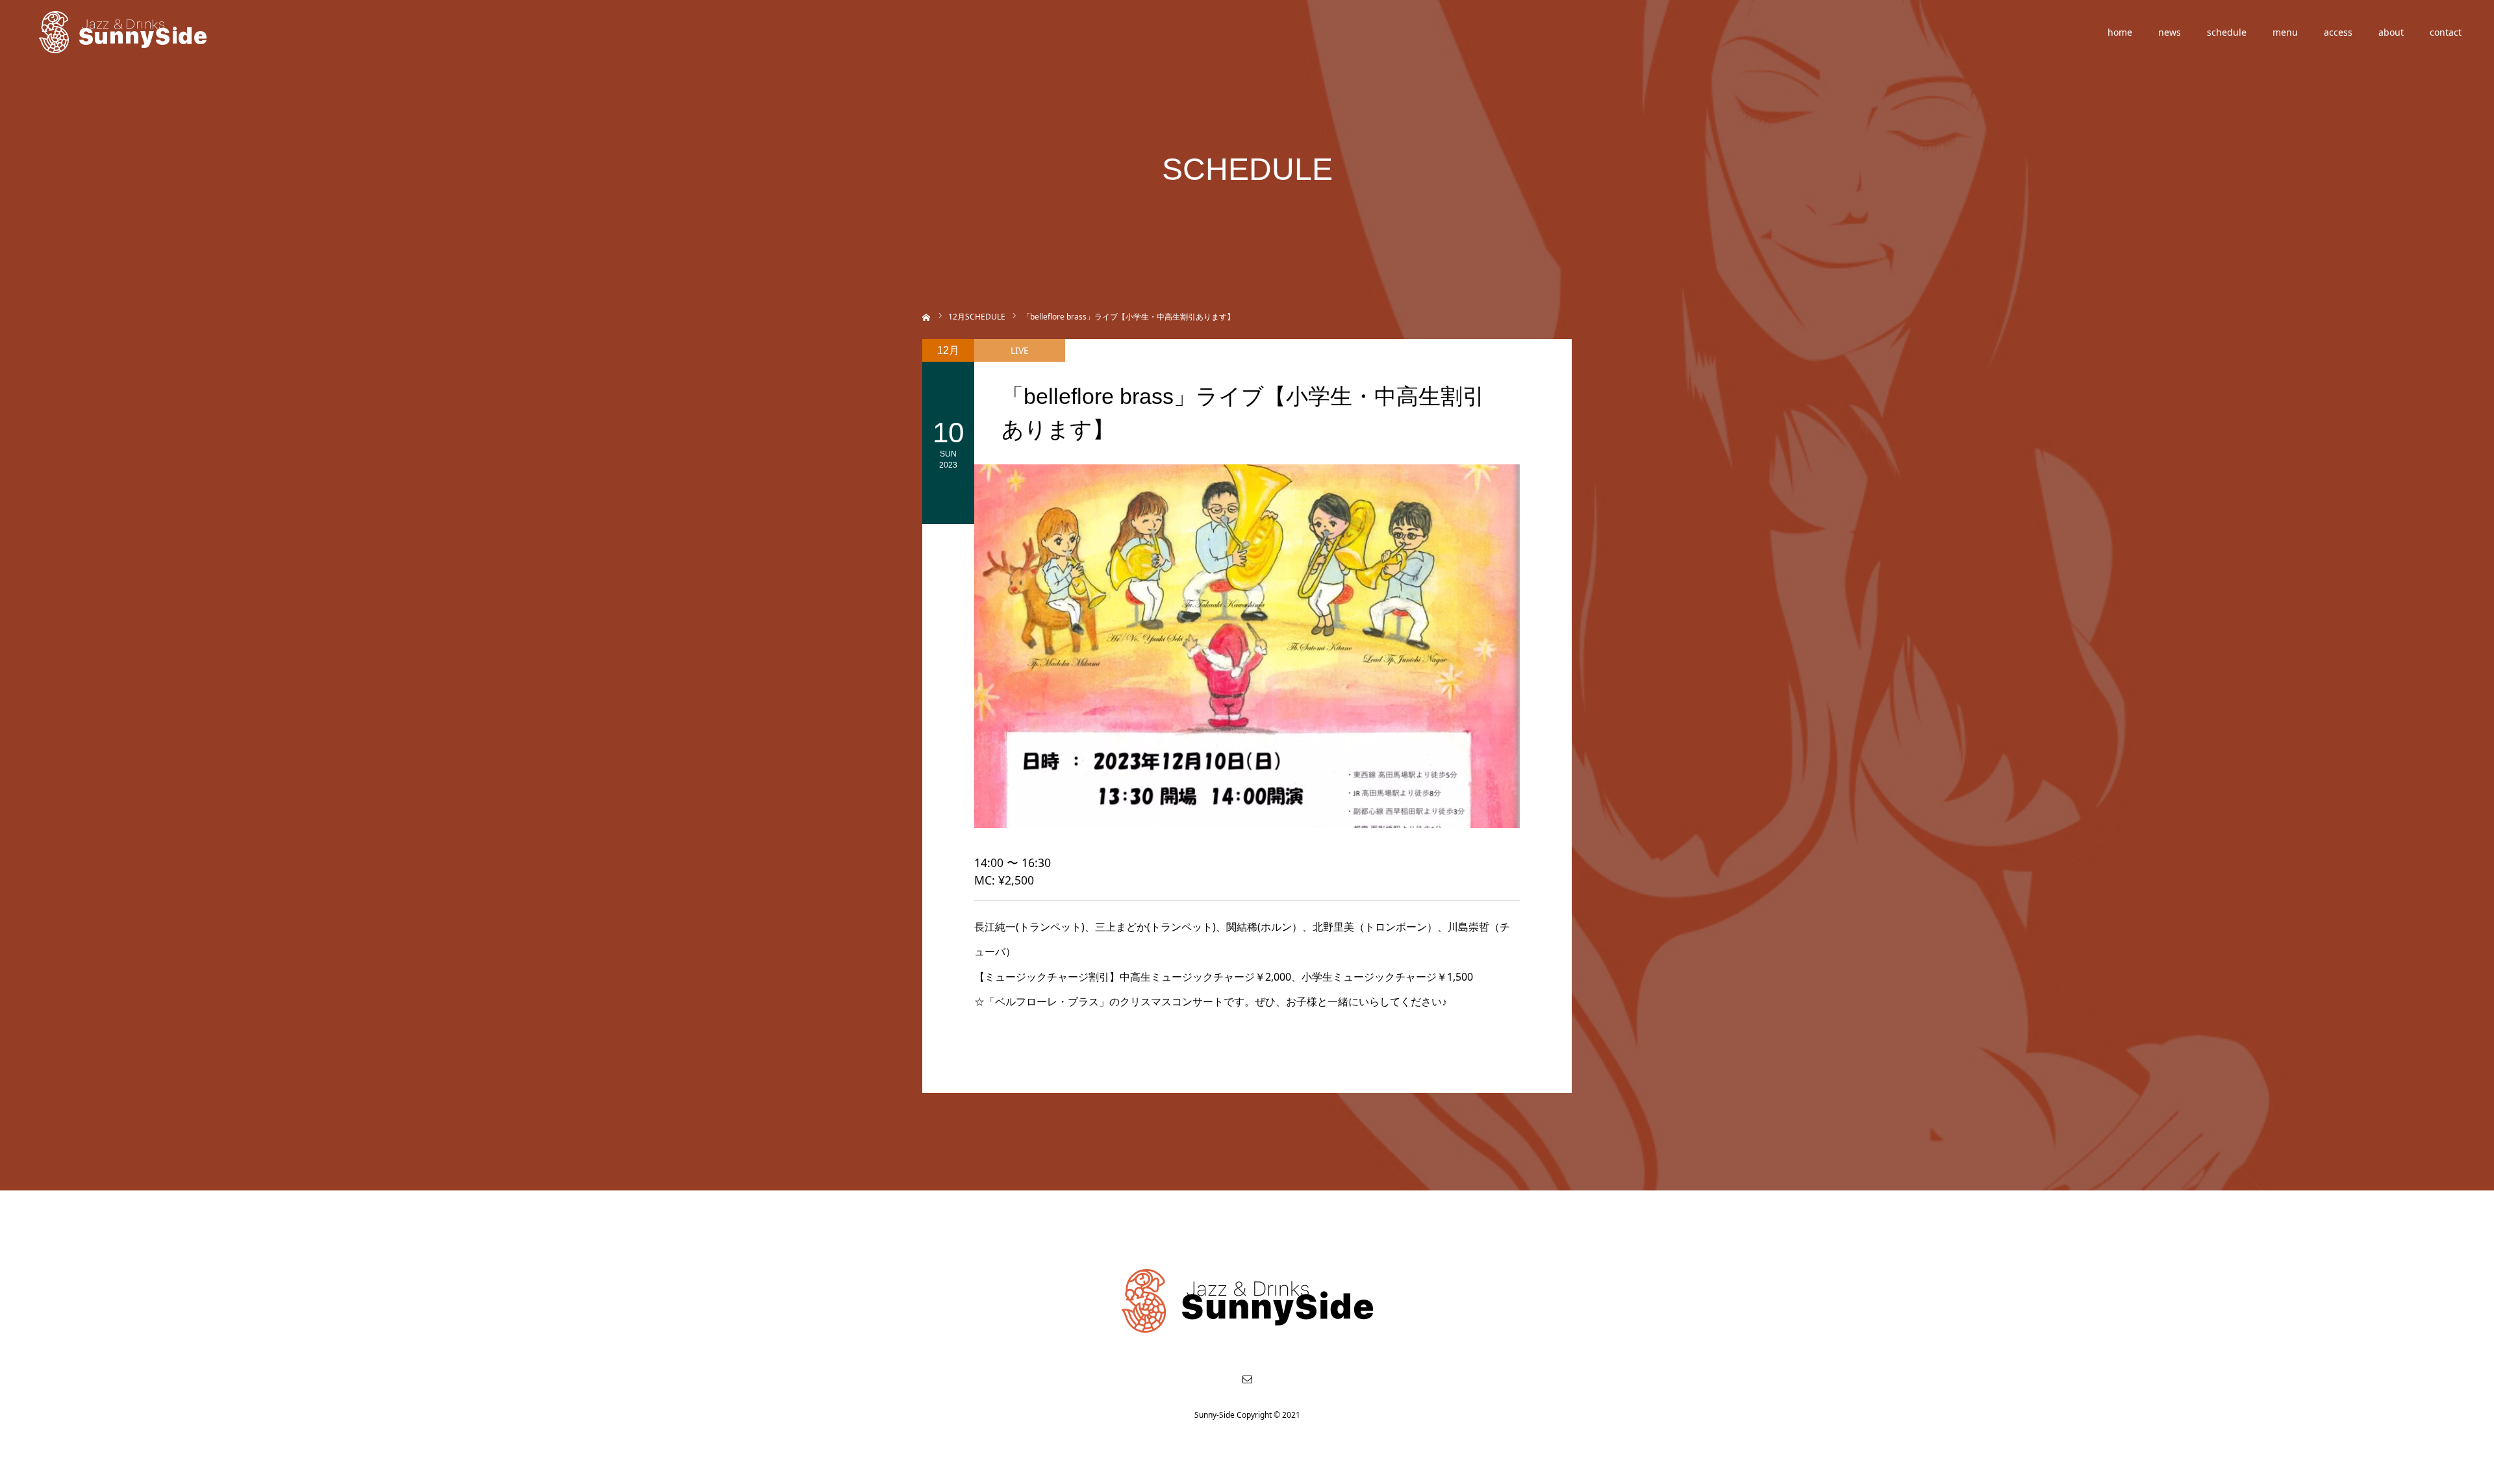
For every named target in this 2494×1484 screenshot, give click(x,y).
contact (2446, 32)
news (2170, 32)
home (2120, 32)
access (2338, 32)
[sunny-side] (124, 32)
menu (2285, 32)
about (2391, 32)
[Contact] (1247, 1379)
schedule (2227, 32)
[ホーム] (926, 316)
